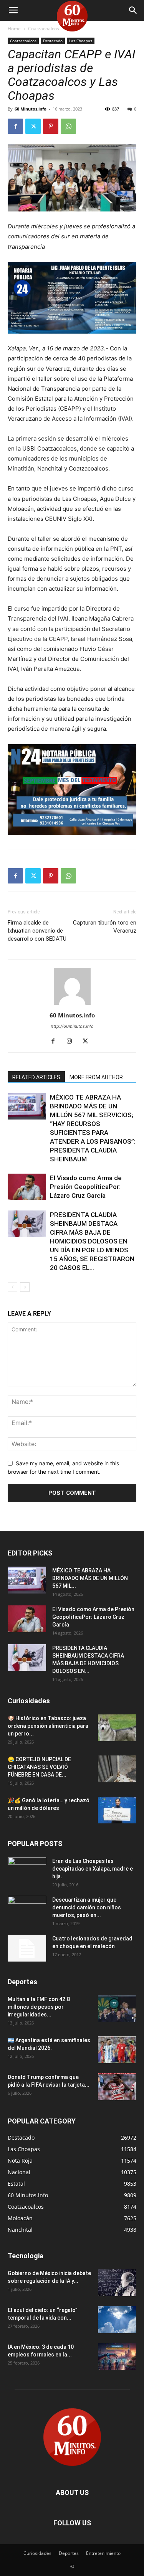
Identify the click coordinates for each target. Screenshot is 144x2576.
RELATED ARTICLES (36, 1077)
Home (14, 29)
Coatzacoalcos (44, 29)
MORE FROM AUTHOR (96, 1077)
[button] (13, 10)
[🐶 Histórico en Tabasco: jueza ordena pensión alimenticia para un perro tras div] (117, 1728)
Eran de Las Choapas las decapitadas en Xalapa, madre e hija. (93, 1869)
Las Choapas (81, 41)
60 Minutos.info (31, 109)
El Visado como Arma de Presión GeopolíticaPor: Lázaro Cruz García (86, 1187)
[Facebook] (15, 126)
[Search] (133, 10)
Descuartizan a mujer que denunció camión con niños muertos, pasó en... (87, 1907)
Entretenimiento (103, 2553)
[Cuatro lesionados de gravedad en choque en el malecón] (27, 1948)
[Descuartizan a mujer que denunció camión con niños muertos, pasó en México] (27, 1909)
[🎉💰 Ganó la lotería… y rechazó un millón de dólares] (117, 1810)
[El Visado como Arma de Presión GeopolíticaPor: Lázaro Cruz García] (27, 1187)
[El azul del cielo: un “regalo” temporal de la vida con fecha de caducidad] (117, 2320)
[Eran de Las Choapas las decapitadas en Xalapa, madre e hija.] (27, 1871)
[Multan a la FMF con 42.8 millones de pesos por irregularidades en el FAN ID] (117, 2009)
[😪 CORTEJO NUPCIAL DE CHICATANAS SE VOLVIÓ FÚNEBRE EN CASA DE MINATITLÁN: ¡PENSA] (117, 1769)
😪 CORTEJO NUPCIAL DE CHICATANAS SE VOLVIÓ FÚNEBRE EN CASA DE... (39, 1767)
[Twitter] (33, 126)
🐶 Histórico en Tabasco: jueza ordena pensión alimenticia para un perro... (48, 1726)
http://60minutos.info (72, 1026)
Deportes (69, 2553)
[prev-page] (12, 1287)
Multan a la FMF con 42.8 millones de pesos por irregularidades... (39, 2007)
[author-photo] (72, 1005)
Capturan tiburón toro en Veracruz (105, 927)
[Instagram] (72, 1042)
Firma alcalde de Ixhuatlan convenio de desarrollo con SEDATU (37, 931)
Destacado (53, 41)
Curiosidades (37, 2553)
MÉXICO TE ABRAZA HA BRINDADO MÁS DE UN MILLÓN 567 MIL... (90, 1578)
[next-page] (25, 1287)
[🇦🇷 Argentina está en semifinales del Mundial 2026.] (117, 2050)
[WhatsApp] (68, 126)
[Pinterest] (51, 126)
